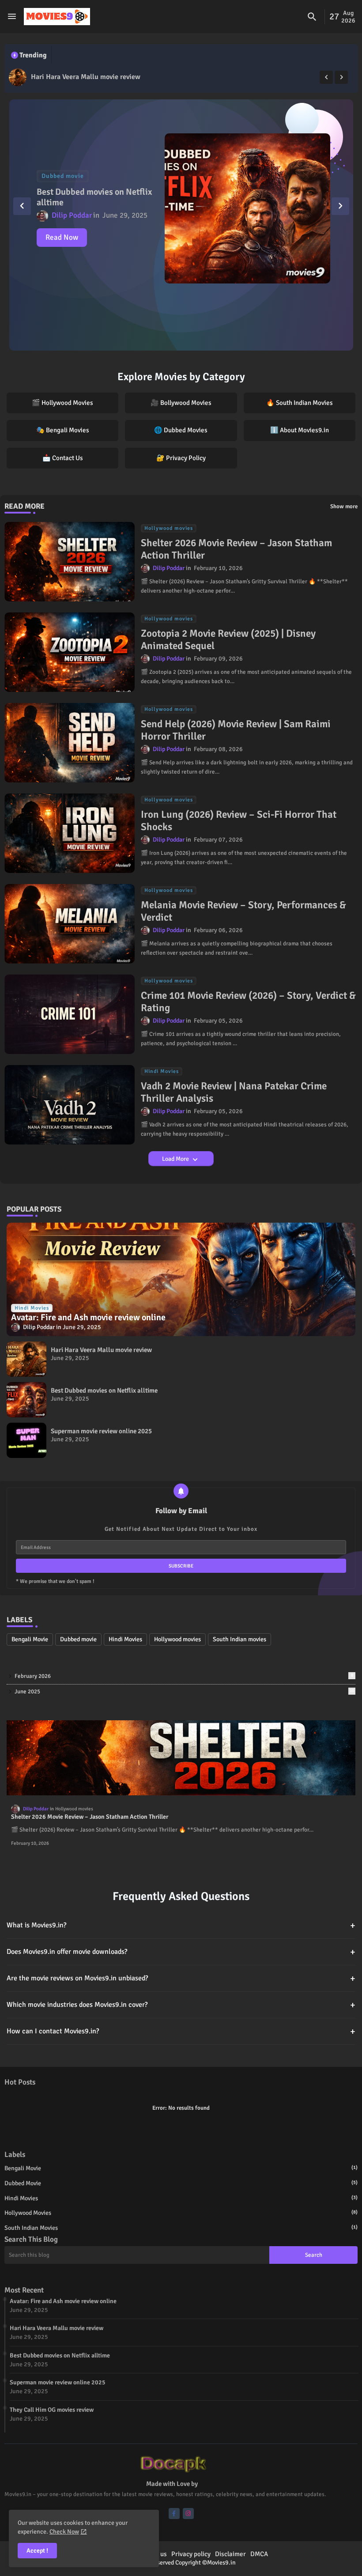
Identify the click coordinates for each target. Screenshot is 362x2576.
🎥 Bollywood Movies (181, 403)
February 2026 (184, 1676)
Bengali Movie (30, 1639)
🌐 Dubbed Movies (181, 430)
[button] (312, 17)
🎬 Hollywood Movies (62, 403)
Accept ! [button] (37, 2551)
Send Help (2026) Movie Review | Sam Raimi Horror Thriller (236, 730)
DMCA (259, 2554)
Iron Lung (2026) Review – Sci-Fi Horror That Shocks (239, 821)
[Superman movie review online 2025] (26, 1440)
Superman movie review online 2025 (101, 1431)
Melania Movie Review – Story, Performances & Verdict (243, 911)
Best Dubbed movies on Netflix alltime (90, 77)
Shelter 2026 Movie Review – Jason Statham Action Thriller (236, 549)
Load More (176, 1159)
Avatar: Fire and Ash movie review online (63, 2301)
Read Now (62, 237)
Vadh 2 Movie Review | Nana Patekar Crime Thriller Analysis (234, 1092)
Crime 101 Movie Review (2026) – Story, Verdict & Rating (248, 1002)
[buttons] (174, 2514)
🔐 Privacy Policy (181, 458)
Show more (344, 506)
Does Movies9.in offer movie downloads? (181, 1952)
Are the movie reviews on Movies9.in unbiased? (181, 1978)
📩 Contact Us (63, 458)
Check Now (64, 2532)
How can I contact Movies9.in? (181, 2031)
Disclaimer (230, 2554)
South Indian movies (239, 1639)
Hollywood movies (177, 1639)
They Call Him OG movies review (52, 2410)
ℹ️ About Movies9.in (300, 430)
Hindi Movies (125, 1639)
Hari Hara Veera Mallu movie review (101, 1350)
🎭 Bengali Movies (63, 430)
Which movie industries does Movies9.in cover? (181, 2005)
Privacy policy (191, 2554)
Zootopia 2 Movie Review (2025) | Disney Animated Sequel (228, 640)
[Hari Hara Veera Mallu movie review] (26, 1359)
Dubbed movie (78, 1639)
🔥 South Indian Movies (300, 403)
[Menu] (12, 17)
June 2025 (184, 1692)
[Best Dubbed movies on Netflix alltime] (18, 77)
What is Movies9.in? (181, 1925)
